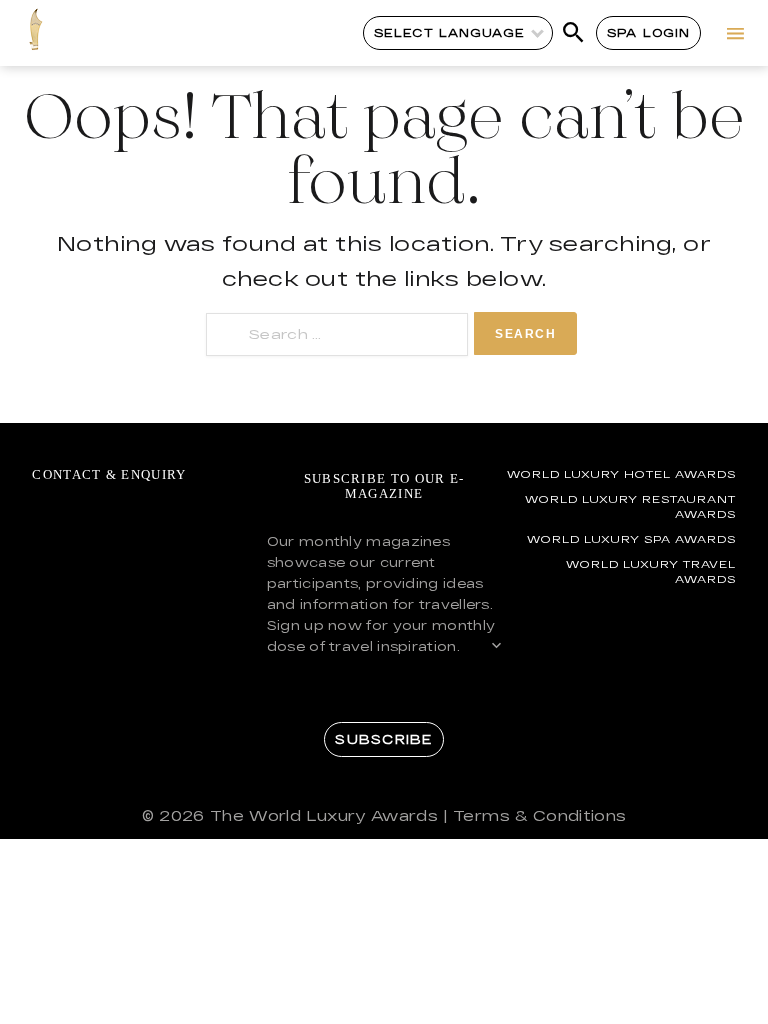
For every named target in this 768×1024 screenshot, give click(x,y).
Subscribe (383, 739)
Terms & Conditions (539, 815)
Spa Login (648, 32)
